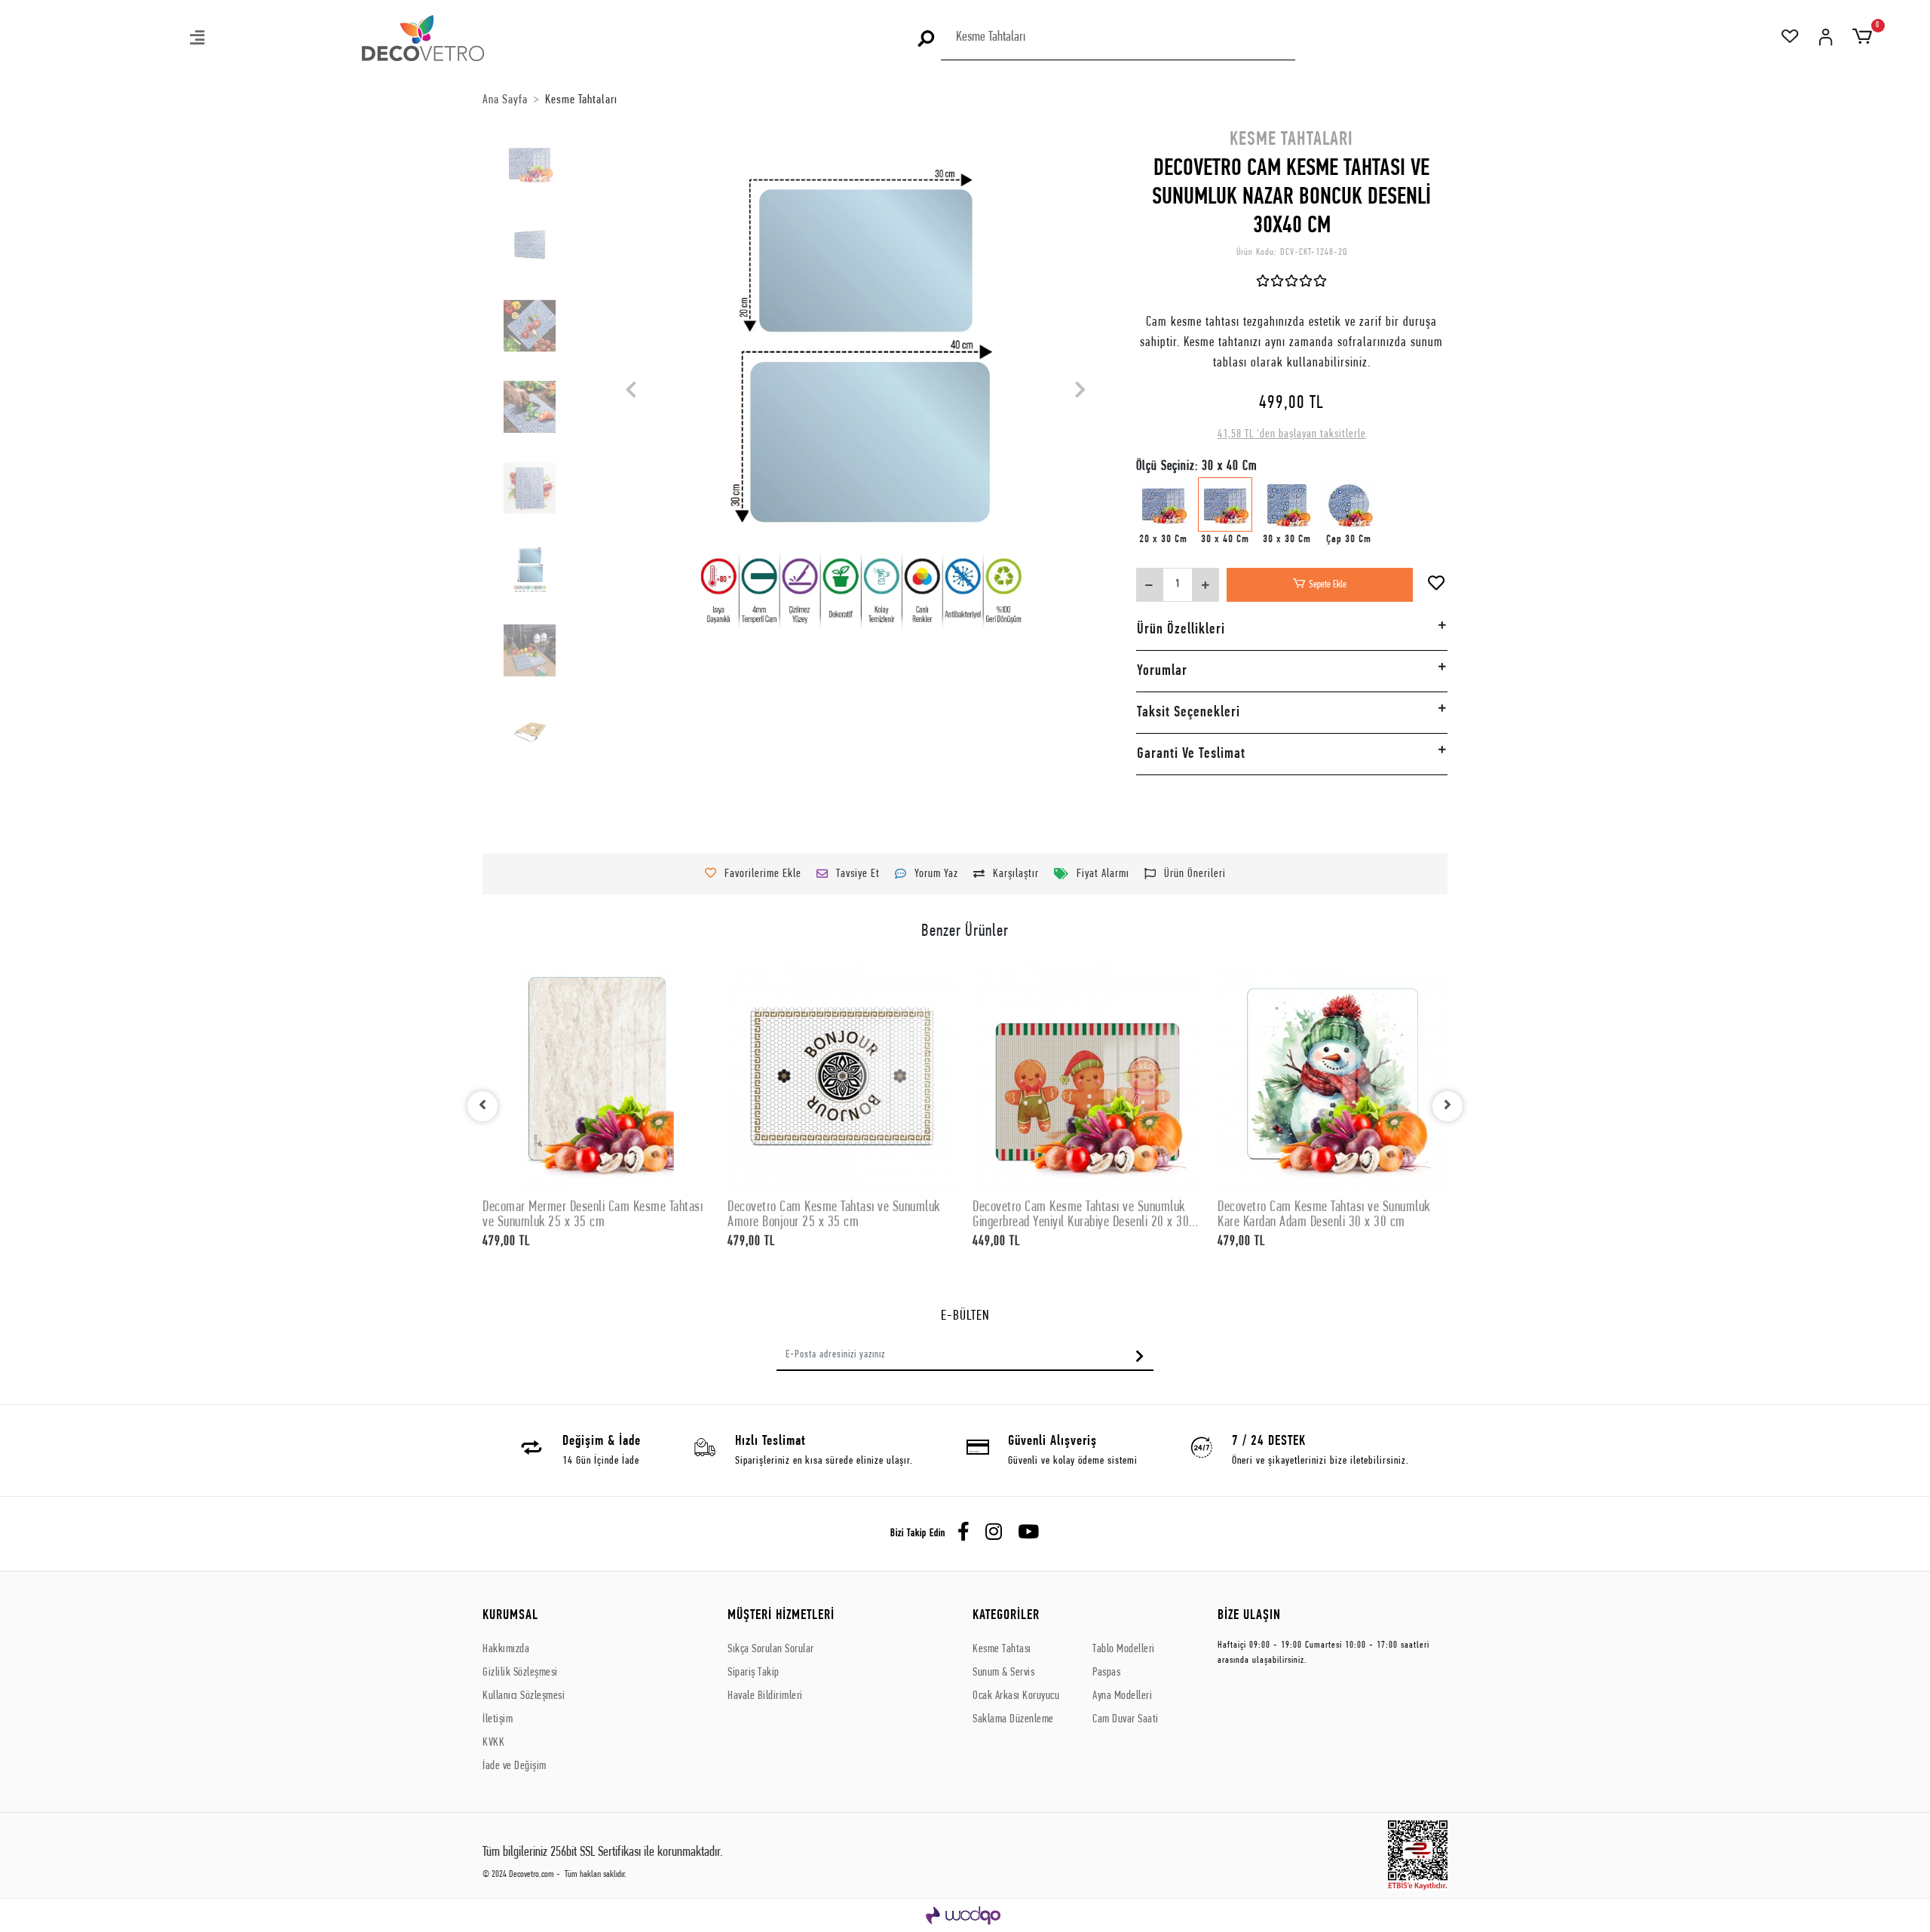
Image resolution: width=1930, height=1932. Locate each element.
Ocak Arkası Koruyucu (1016, 1696)
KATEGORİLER (1006, 1616)
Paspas (1106, 1673)
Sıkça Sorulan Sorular (771, 1649)
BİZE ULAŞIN (1249, 1616)
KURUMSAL (510, 1616)
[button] (198, 40)
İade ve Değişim (515, 1766)
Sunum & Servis (1003, 1673)
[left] (482, 1106)
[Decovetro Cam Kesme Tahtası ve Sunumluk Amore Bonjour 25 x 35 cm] (842, 1077)
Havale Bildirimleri (765, 1696)
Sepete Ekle (1328, 585)
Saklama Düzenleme (1013, 1719)
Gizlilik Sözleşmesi (520, 1673)
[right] (1447, 1106)
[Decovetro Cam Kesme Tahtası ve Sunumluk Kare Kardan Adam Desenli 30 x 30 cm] (1333, 1077)
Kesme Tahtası (1002, 1649)
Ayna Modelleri (1122, 1696)
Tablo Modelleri (1124, 1649)
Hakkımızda (506, 1649)
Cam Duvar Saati (1126, 1719)
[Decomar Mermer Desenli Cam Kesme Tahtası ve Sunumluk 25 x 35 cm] (597, 1077)
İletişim (498, 1719)
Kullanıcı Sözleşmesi (524, 1696)
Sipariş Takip (754, 1673)
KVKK (493, 1743)
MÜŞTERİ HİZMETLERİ (781, 1616)
